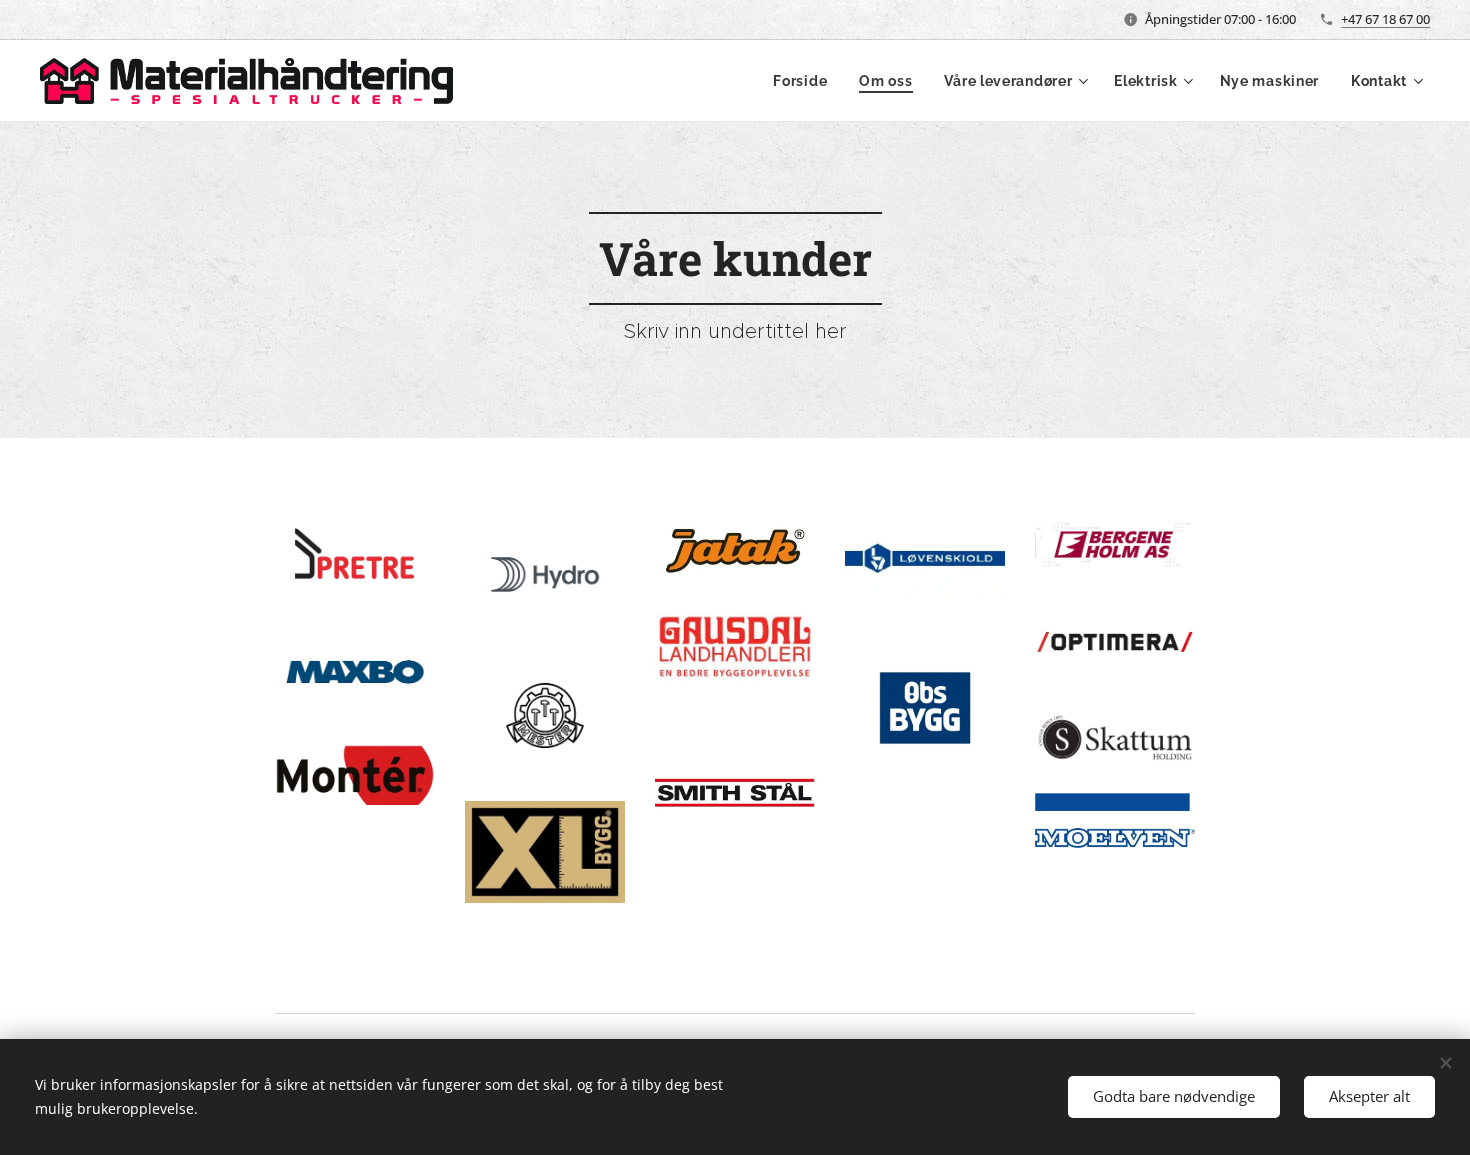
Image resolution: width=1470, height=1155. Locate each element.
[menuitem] (805, 81)
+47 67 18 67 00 (1385, 19)
